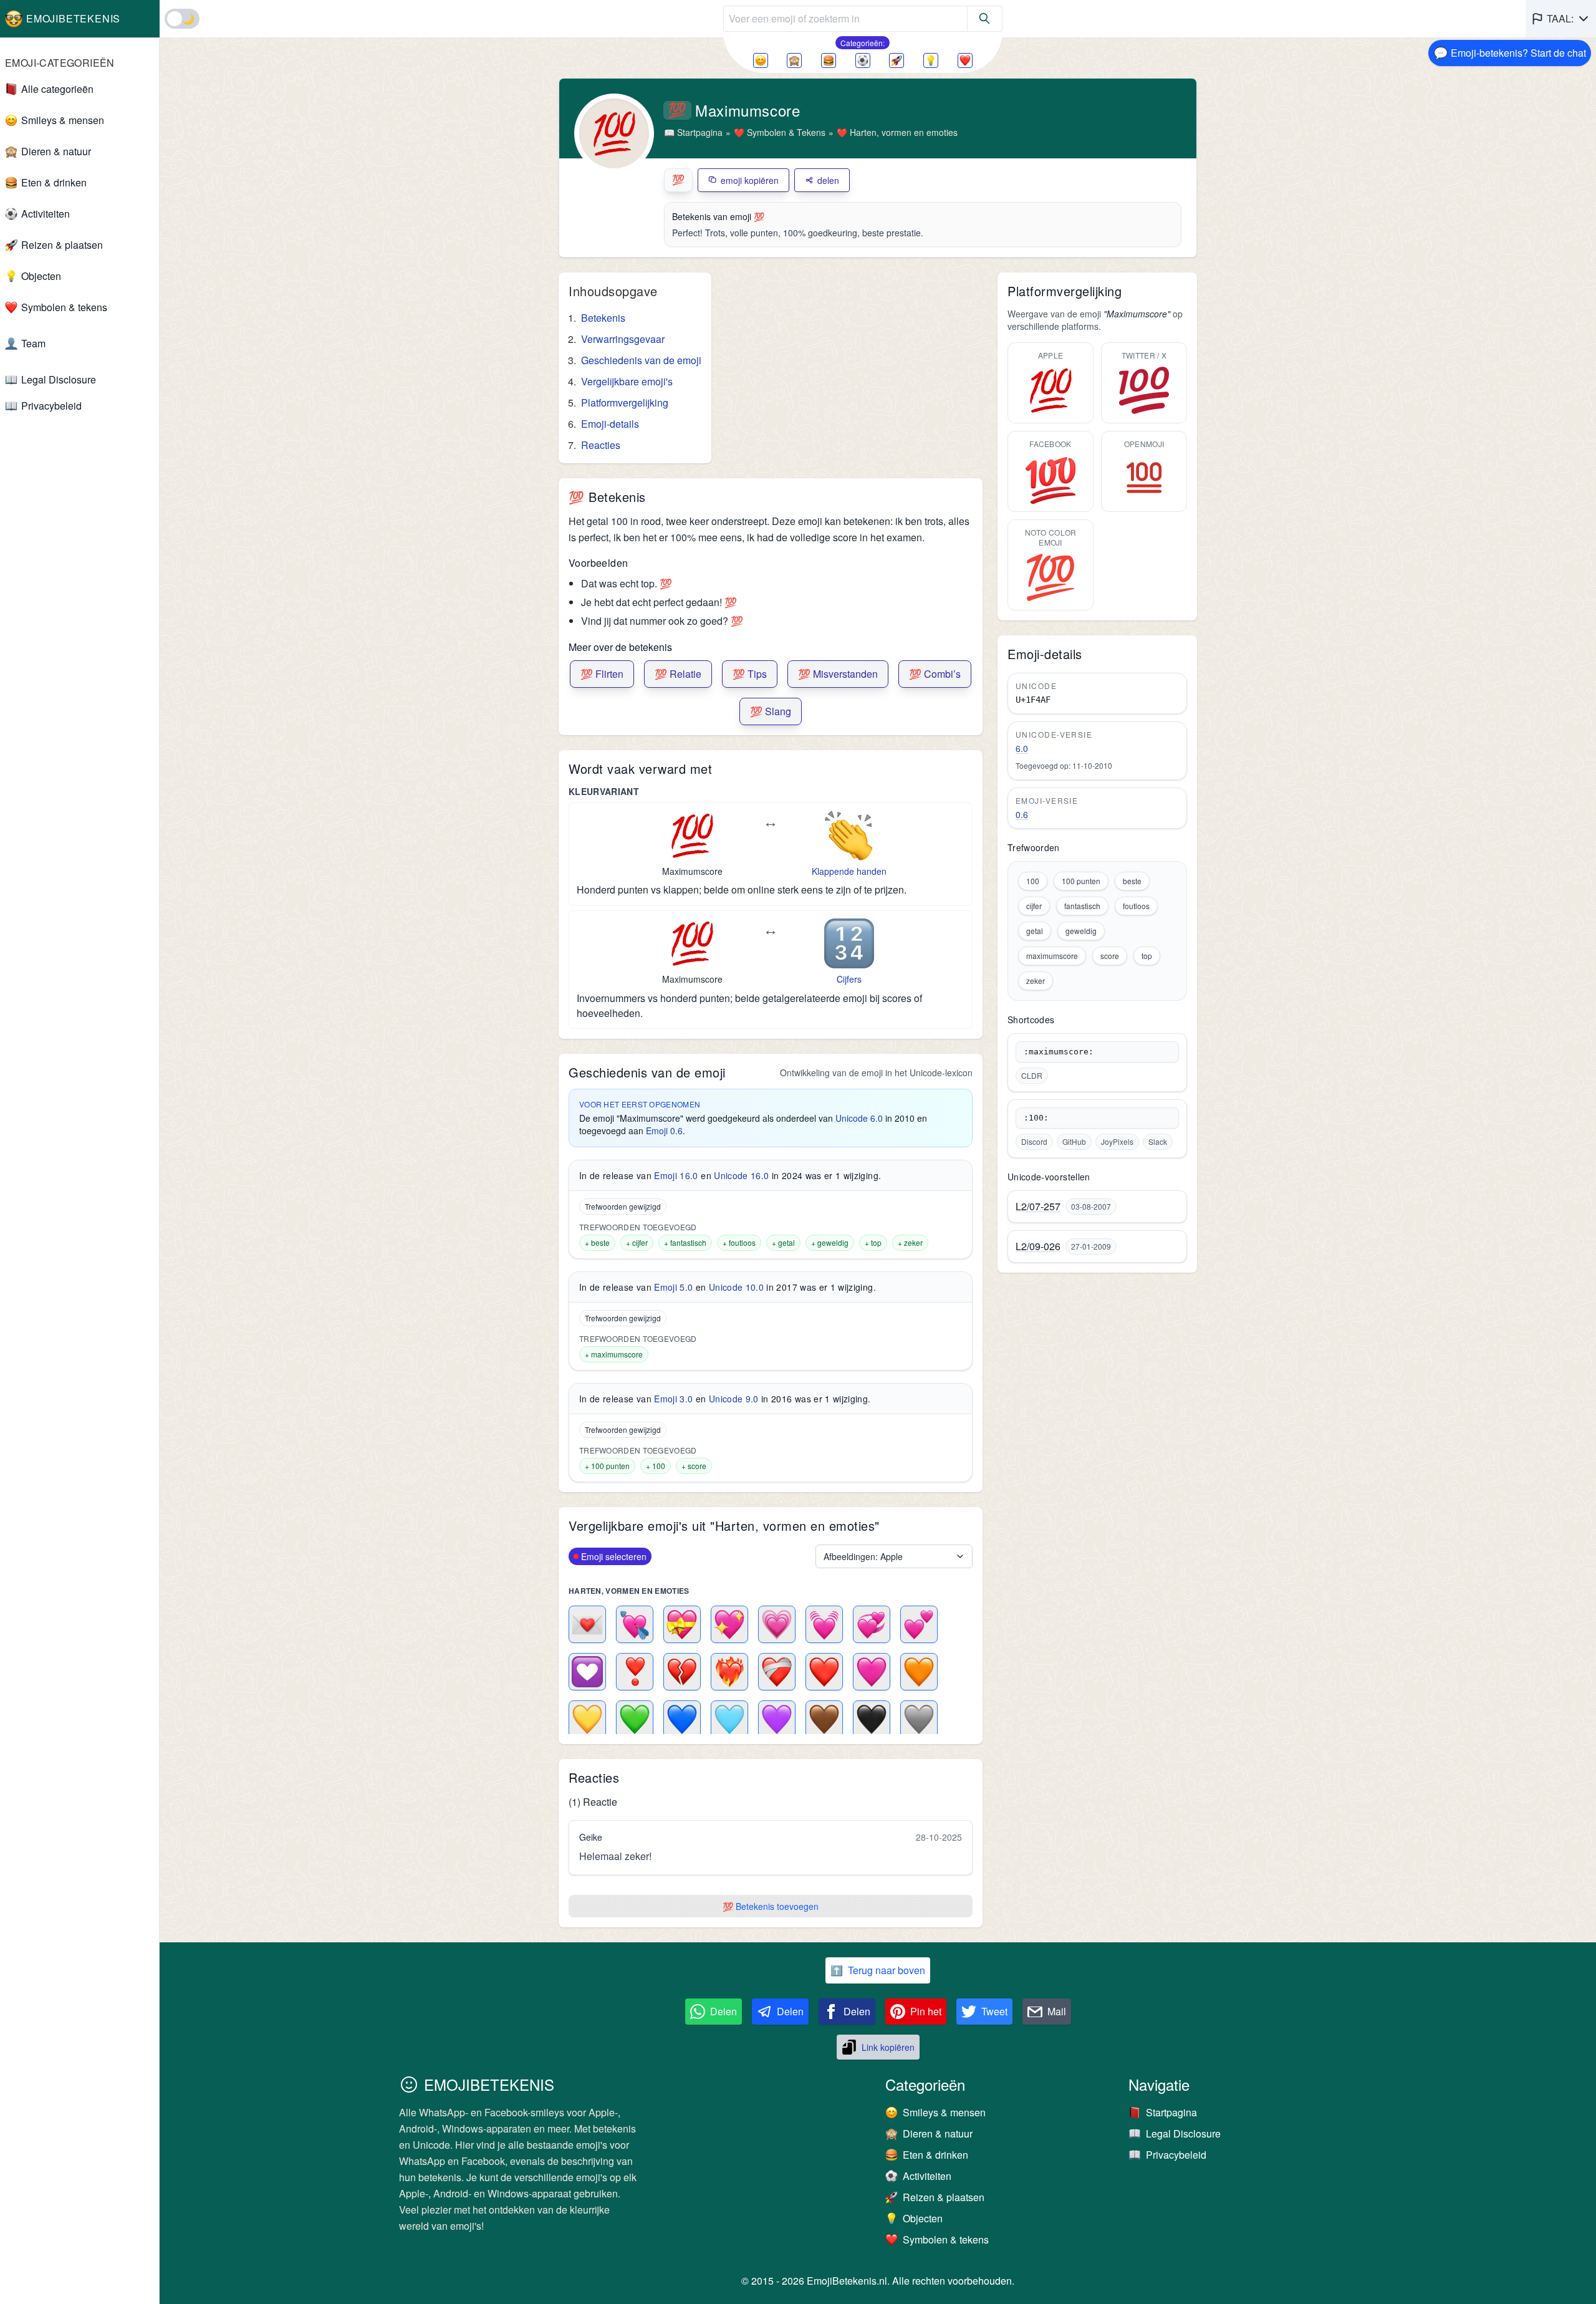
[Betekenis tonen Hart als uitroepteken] (635, 1672)
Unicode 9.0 (734, 1399)
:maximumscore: (1059, 1052)
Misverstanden (838, 674)
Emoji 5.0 (673, 1287)
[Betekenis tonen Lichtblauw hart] (729, 1719)
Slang (771, 711)
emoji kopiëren (750, 180)
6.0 (1022, 748)
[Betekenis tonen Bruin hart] (824, 1719)
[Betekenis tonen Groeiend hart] (777, 1624)
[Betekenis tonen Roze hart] (872, 1672)
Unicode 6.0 (859, 1118)
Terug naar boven (878, 1970)
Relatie (678, 674)
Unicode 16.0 (741, 1175)
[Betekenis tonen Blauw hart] (682, 1719)
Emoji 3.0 (673, 1399)
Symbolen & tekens (64, 307)
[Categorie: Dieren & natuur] (794, 60)
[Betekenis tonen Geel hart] (587, 1719)
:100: (1036, 1118)
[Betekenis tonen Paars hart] (777, 1719)
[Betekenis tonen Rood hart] (824, 1672)
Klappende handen (849, 871)
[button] (1561, 19)
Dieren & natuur (56, 151)
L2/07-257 (1038, 1207)
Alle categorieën (57, 89)
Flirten (602, 674)
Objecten (41, 276)
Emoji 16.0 (676, 1175)
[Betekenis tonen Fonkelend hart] (729, 1624)
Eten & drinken (54, 182)
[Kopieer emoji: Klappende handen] (849, 836)
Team (33, 343)
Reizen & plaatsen (62, 245)
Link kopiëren (888, 2047)
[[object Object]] (985, 19)
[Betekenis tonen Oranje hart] (919, 1672)
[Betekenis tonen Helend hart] (777, 1672)
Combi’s (935, 674)
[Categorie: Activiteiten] (863, 60)
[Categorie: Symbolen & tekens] (965, 60)
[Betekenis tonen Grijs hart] (919, 1719)
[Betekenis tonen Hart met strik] (682, 1624)
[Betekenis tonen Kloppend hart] (824, 1624)
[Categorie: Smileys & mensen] (761, 60)
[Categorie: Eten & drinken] (829, 60)
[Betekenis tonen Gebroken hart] (682, 1672)
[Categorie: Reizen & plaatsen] (897, 60)
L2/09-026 (1038, 1246)
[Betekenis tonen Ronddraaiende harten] (872, 1624)
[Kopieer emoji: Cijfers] (849, 943)
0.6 (1022, 814)
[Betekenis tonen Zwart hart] (872, 1719)
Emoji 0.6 (664, 1130)
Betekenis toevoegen (771, 1906)
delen (828, 180)
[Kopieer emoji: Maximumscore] (692, 836)
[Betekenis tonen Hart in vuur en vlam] (729, 1672)
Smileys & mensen (63, 120)
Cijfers (849, 979)
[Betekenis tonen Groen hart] (635, 1719)
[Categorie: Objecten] (931, 60)
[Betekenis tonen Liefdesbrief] (587, 1624)
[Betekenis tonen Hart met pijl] (635, 1624)
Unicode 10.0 (736, 1287)
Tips (750, 674)
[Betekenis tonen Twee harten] (919, 1624)
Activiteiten (46, 214)
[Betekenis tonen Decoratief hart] (587, 1672)
